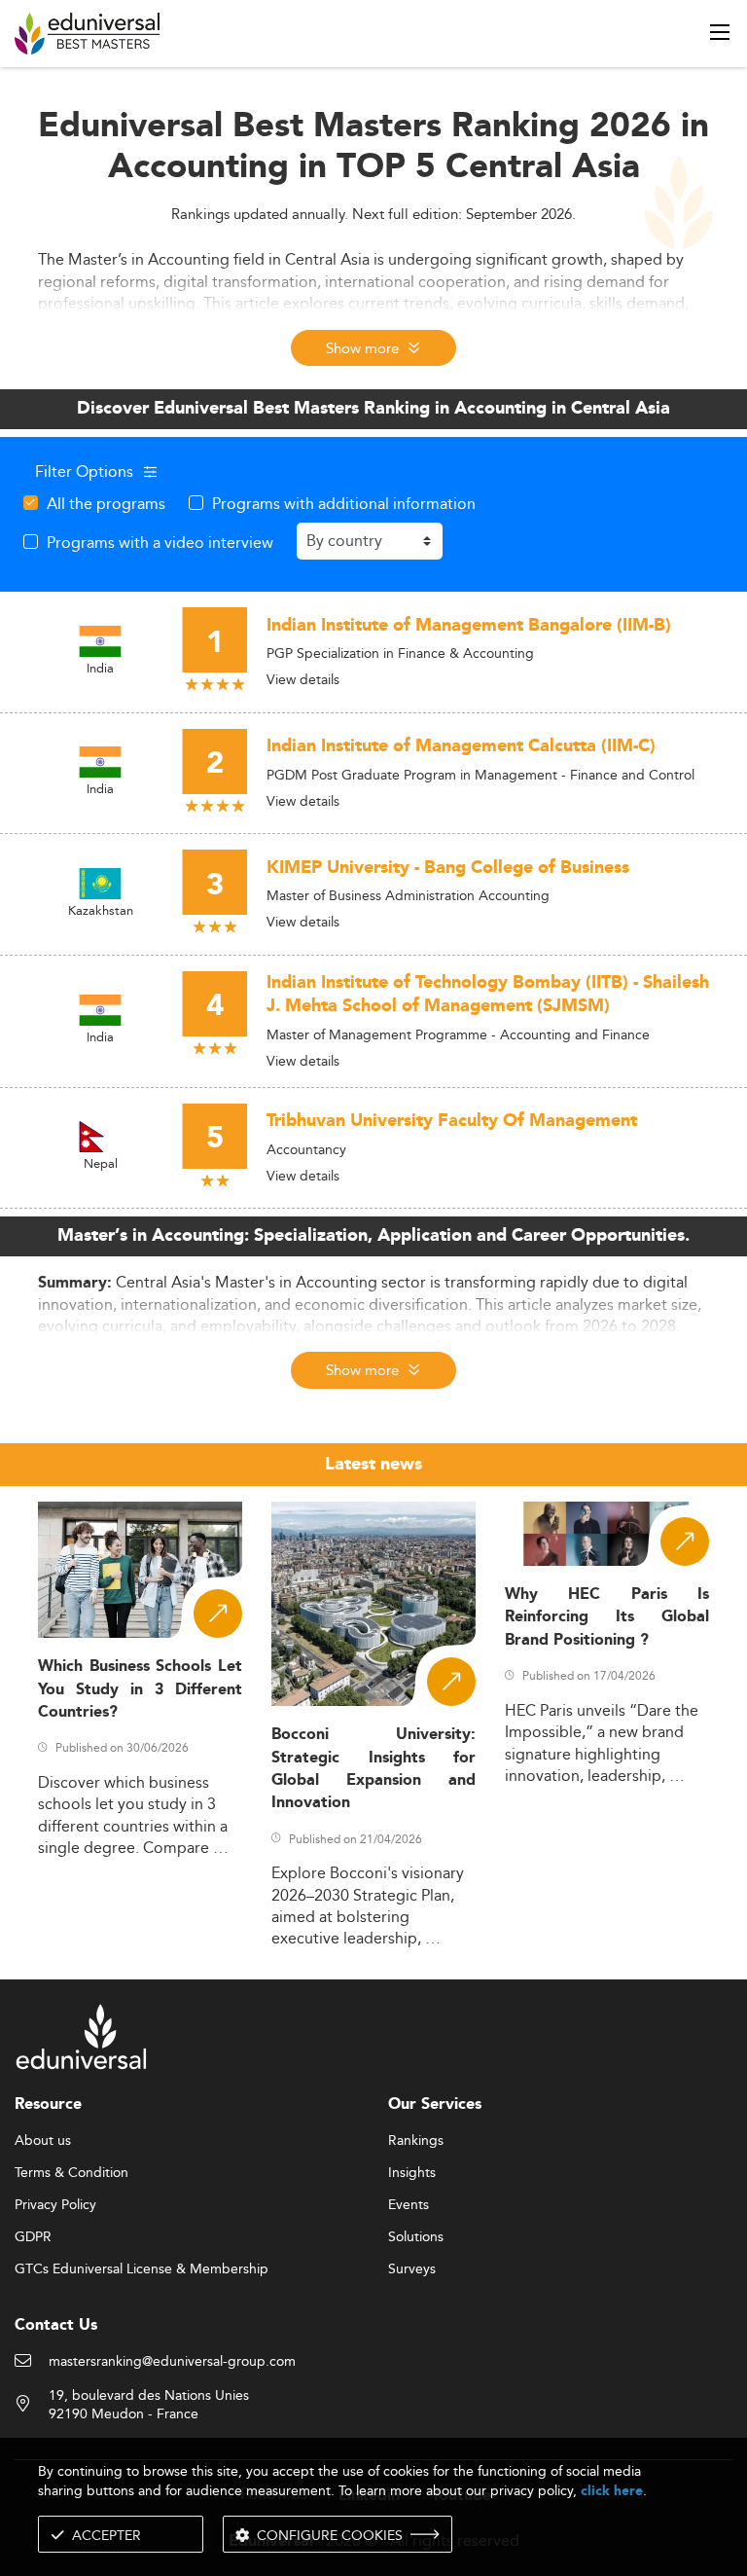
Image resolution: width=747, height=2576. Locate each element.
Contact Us (56, 2325)
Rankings (416, 2141)
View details (303, 679)
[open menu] (720, 32)
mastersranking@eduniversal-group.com (172, 2362)
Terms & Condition (71, 2173)
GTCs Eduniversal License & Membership (142, 2269)
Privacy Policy (55, 2205)
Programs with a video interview (160, 542)
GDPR (33, 2237)
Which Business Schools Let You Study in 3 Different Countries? (140, 1689)
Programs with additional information (344, 503)
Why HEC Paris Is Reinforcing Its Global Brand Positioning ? (607, 1617)
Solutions (416, 2237)
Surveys (412, 2269)
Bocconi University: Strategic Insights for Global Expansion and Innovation (373, 1769)
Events (409, 2205)
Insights (412, 2173)
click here (612, 2491)
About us (43, 2141)
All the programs (106, 503)
